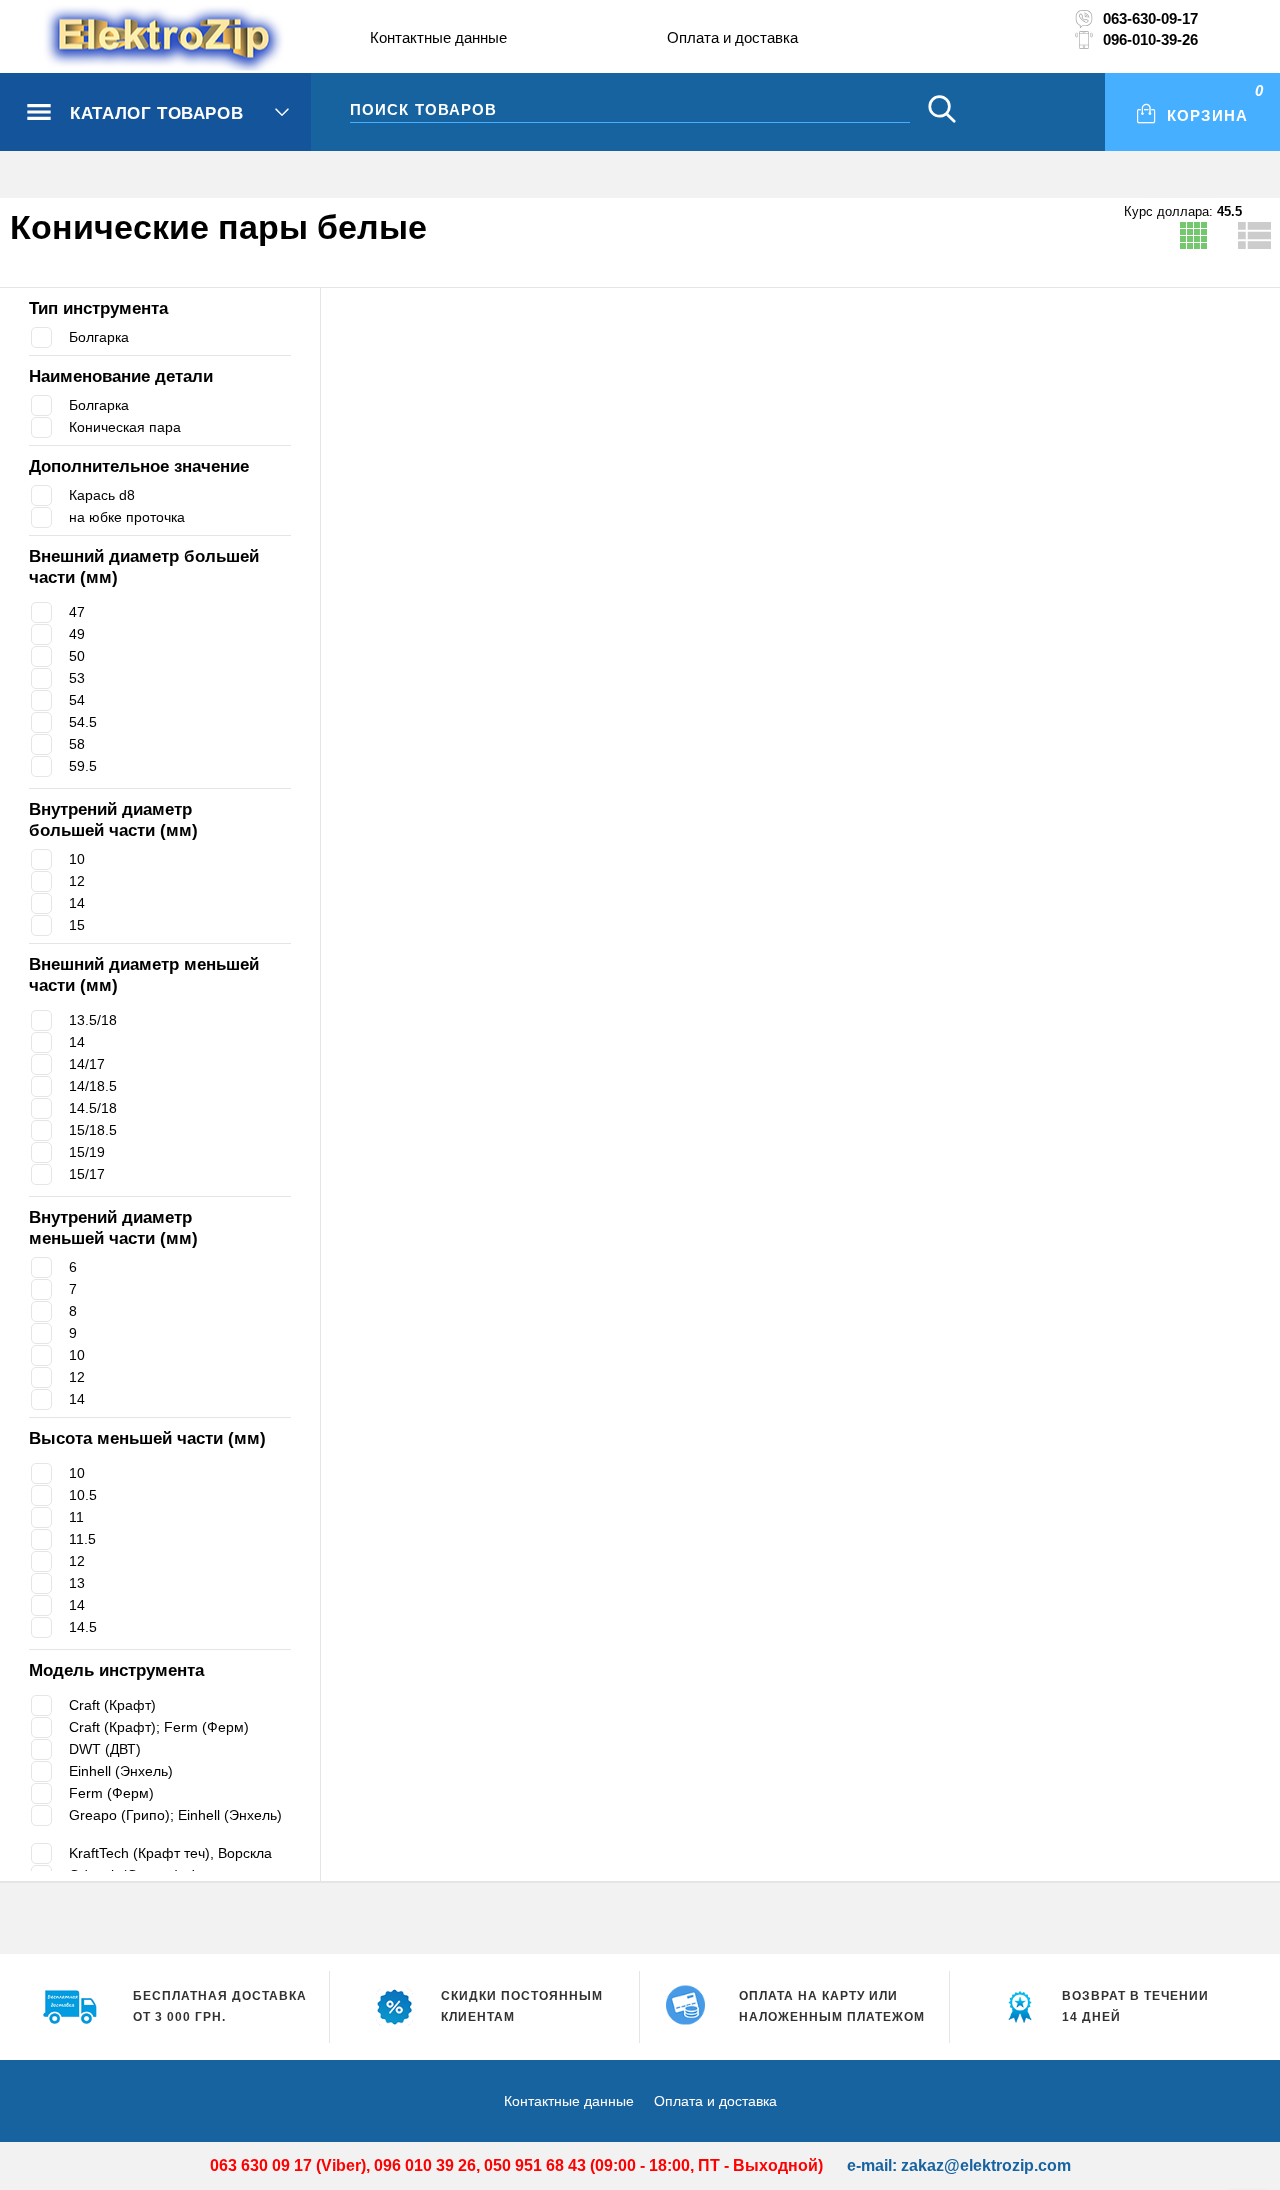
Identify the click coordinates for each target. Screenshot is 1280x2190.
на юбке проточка (131, 517)
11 (76, 1517)
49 (77, 634)
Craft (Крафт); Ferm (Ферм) (163, 1727)
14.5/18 (93, 1108)
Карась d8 (105, 495)
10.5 (83, 1495)
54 (77, 700)
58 (77, 744)
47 (77, 612)
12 (77, 881)
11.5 (82, 1539)
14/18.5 (93, 1086)
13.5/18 (93, 1020)
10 (77, 859)
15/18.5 (93, 1130)
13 (77, 1583)
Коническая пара (128, 427)
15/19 (87, 1152)
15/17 (87, 1174)
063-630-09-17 (1150, 18)
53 (77, 678)
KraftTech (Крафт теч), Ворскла (179, 1853)
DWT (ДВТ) (106, 1749)
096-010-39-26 (1150, 39)
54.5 (83, 722)
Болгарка (102, 337)
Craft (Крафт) (115, 1705)
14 (77, 903)
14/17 (87, 1064)
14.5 (83, 1627)
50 (77, 656)
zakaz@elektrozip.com (986, 2165)
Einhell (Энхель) (125, 1771)
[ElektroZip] (122, 39)
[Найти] (942, 111)
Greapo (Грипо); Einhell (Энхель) (175, 1823)
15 (77, 925)
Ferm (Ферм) (112, 1793)
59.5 (83, 766)
